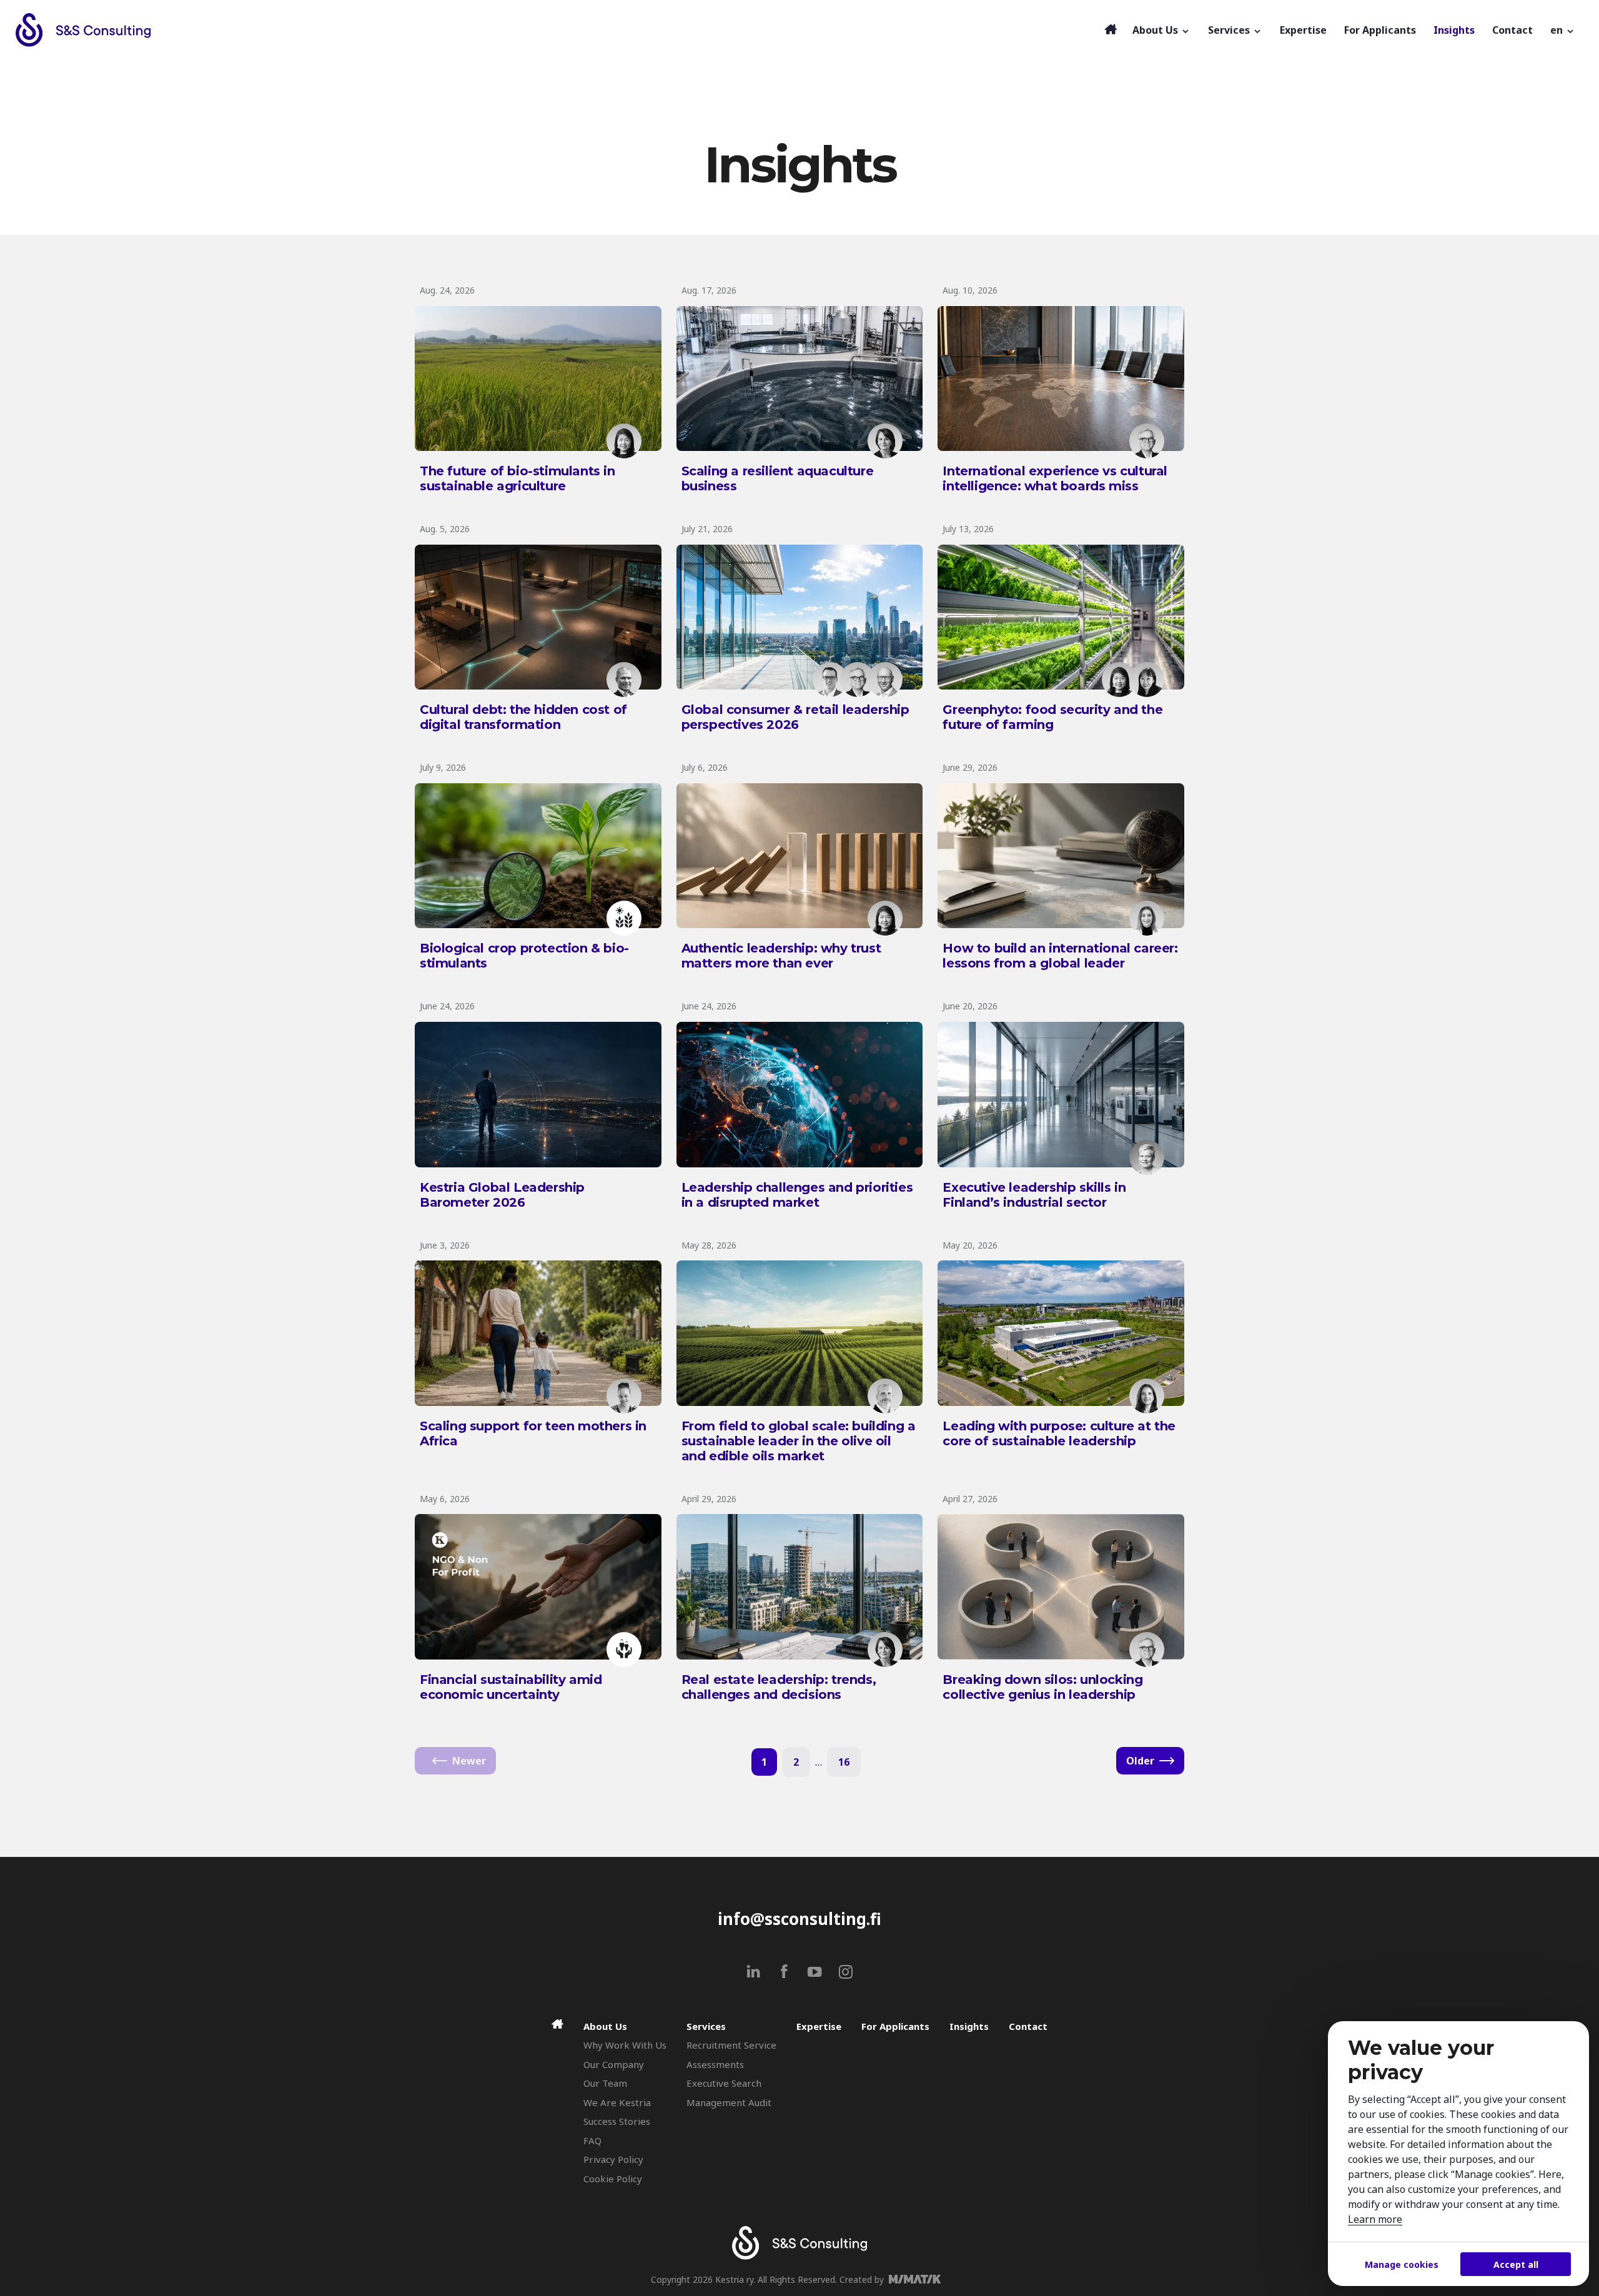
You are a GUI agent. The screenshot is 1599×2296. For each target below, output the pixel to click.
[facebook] (784, 1972)
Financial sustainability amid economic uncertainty (511, 1687)
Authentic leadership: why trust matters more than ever (781, 956)
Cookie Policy (613, 2179)
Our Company (614, 2064)
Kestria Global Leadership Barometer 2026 (502, 1195)
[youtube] (815, 1972)
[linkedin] (754, 1972)
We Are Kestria (617, 2102)
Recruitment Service (731, 2045)
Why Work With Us (625, 2045)
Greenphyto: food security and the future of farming (1052, 717)
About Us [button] (1156, 30)
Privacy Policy (613, 2159)
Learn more (1375, 2219)
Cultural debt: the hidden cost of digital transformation (523, 717)
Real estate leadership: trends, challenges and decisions (779, 1687)
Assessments (715, 2064)
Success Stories (617, 2121)
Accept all (1516, 2264)
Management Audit (729, 2102)
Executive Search (724, 2083)
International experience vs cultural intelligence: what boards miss (1055, 478)
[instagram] (845, 1972)
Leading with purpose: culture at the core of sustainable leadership (1059, 1433)
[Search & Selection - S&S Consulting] (557, 30)
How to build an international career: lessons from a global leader (1060, 956)
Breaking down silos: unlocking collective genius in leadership (1042, 1687)
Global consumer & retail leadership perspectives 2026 (795, 717)
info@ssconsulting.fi (799, 1919)
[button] (1563, 30)
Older (1140, 1761)
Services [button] (1230, 30)
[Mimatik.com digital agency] (918, 2279)
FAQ (592, 2140)
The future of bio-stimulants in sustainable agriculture (517, 478)
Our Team (605, 2083)
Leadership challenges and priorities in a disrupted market (797, 1195)
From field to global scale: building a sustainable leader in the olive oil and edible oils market (799, 1441)
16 (844, 1762)
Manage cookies (1402, 2264)
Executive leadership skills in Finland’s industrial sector (1034, 1195)
